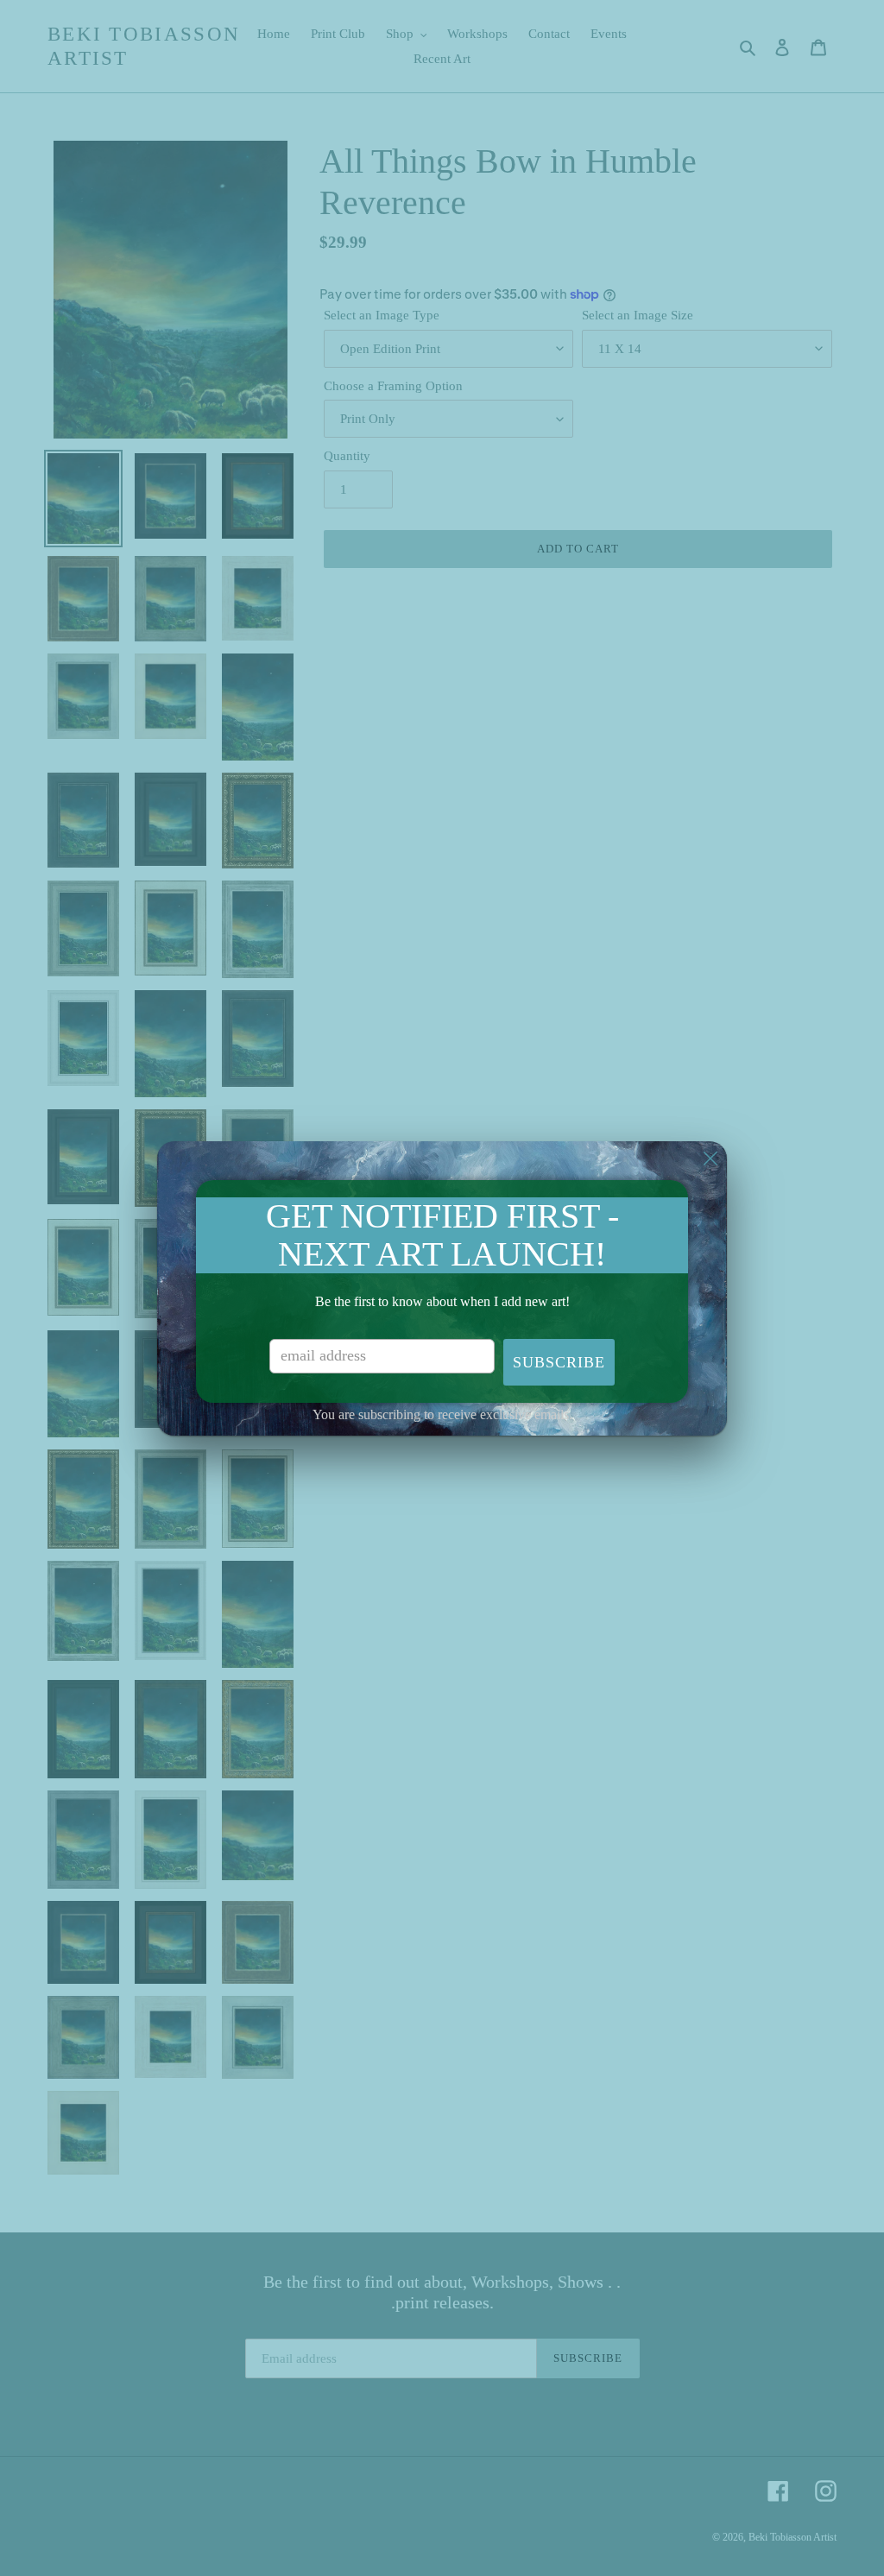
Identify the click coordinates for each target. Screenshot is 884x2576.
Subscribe (559, 1362)
